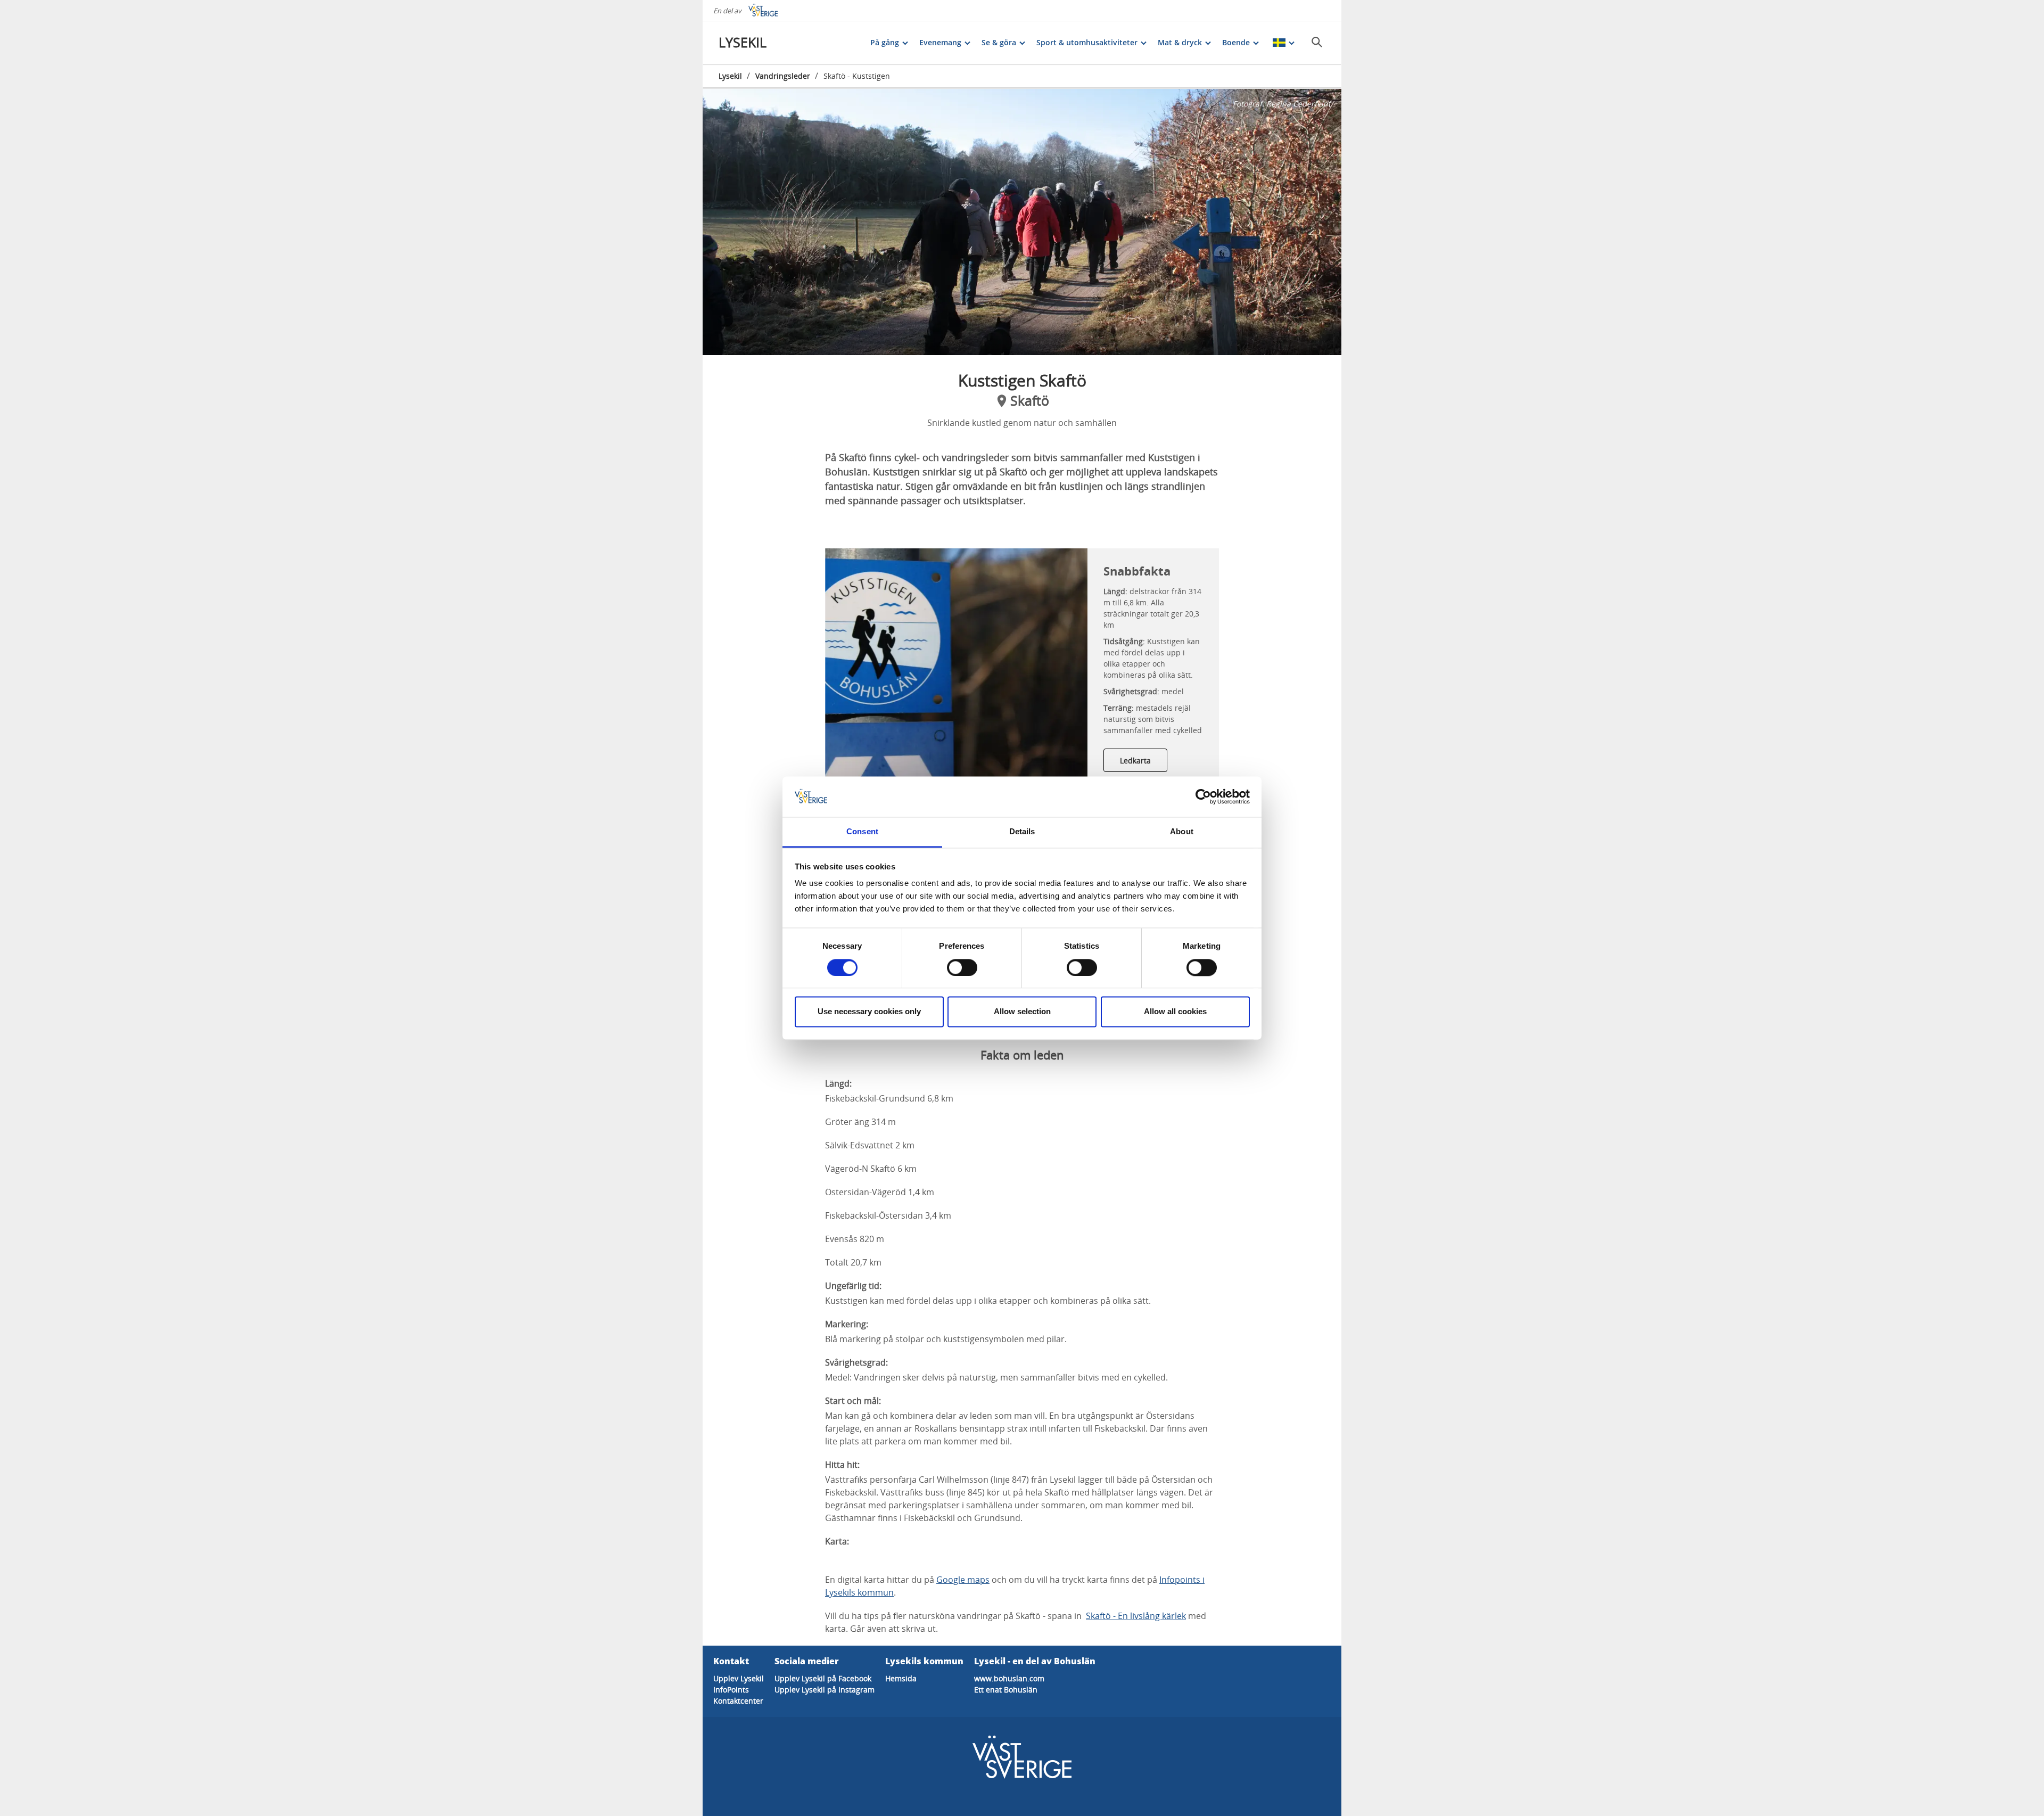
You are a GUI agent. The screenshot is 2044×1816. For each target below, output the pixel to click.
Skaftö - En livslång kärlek (1136, 1616)
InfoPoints (731, 1690)
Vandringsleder (783, 76)
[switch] (962, 967)
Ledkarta (1135, 761)
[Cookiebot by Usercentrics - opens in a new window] (1203, 796)
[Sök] (1317, 42)
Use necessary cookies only (869, 1012)
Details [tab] (1022, 832)
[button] (1022, 222)
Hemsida (901, 1678)
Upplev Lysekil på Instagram (825, 1690)
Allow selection (1022, 1012)
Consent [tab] (862, 832)
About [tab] (1182, 832)
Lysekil (730, 76)
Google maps (963, 1580)
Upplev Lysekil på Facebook (823, 1678)
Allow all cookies (1175, 1012)
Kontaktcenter (738, 1701)
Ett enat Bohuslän (1006, 1690)
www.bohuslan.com (1009, 1678)
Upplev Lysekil (739, 1678)
